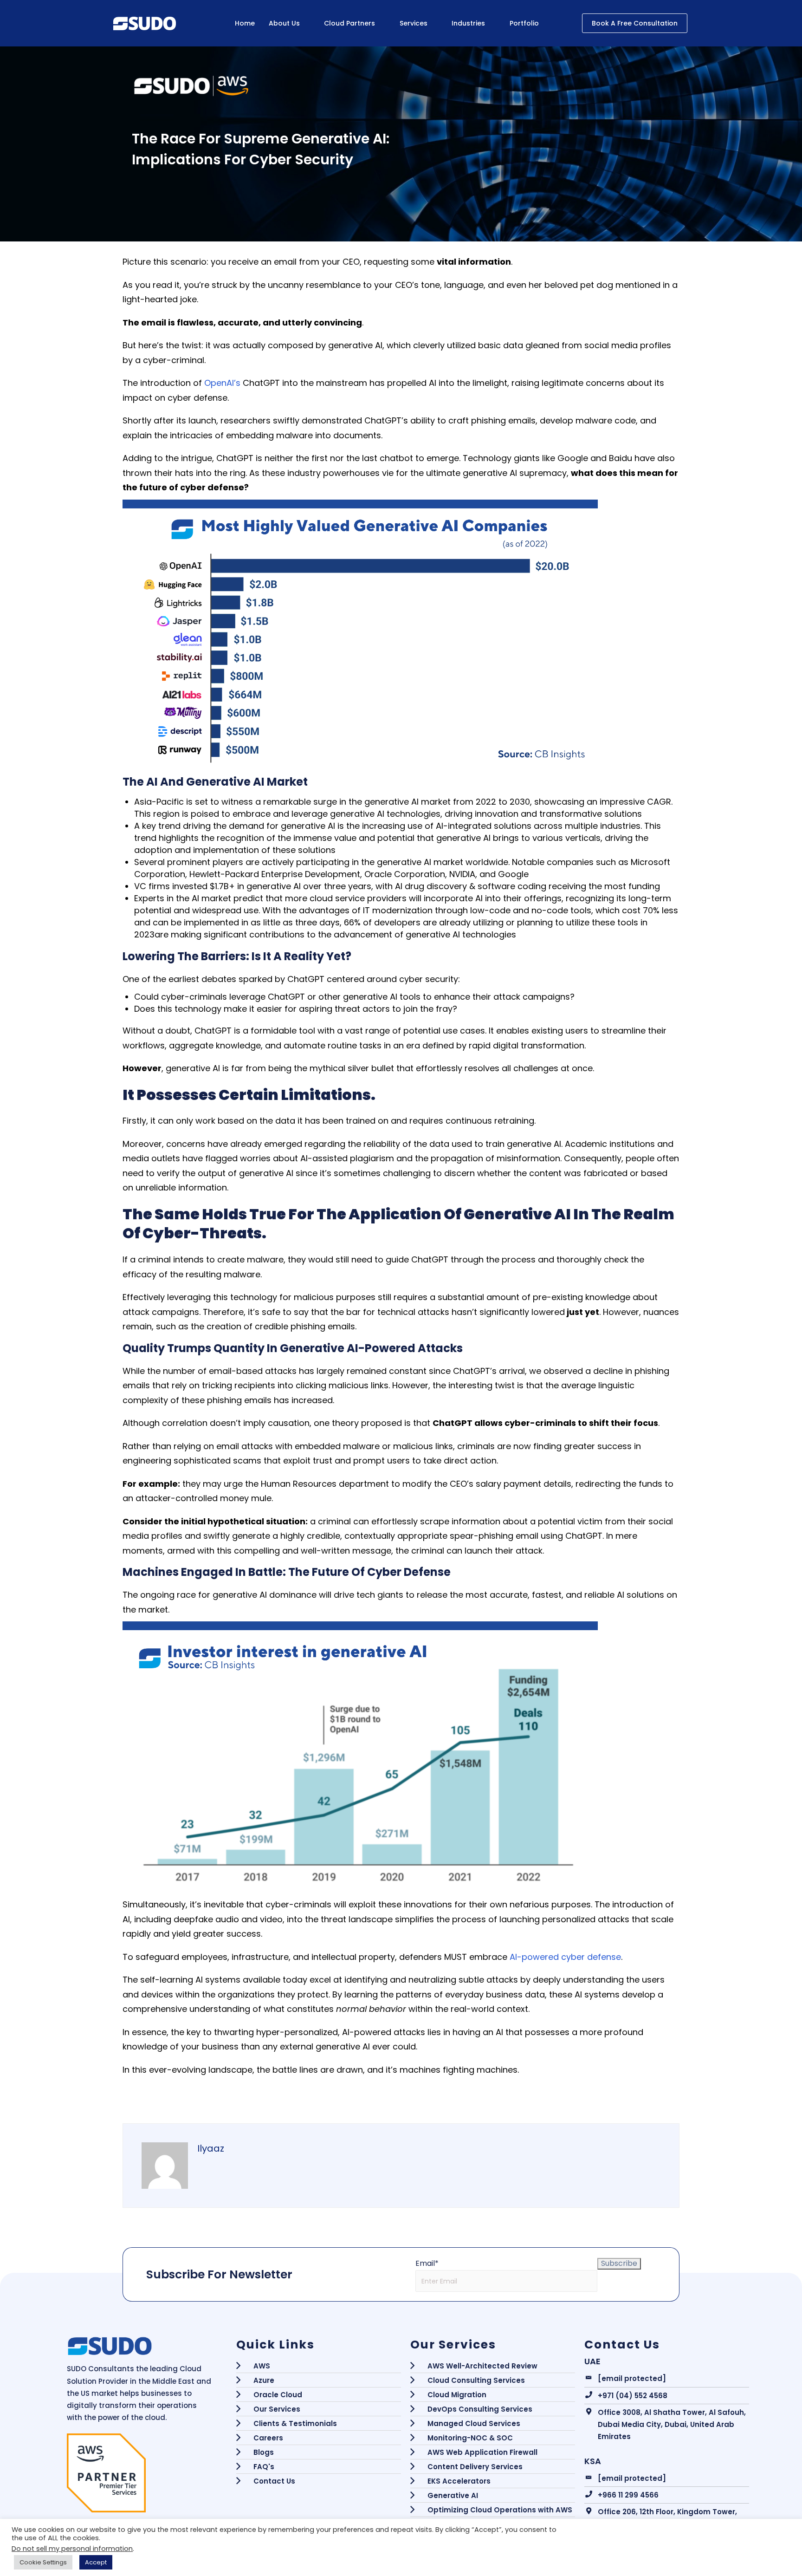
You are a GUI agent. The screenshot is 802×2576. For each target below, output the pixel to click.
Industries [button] (468, 23)
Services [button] (414, 23)
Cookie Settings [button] (43, 2562)
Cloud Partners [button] (349, 23)
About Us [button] (284, 23)
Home (245, 23)
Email (427, 2263)
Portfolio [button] (524, 23)
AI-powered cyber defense (565, 1957)
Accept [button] (96, 2562)
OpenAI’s (222, 383)
